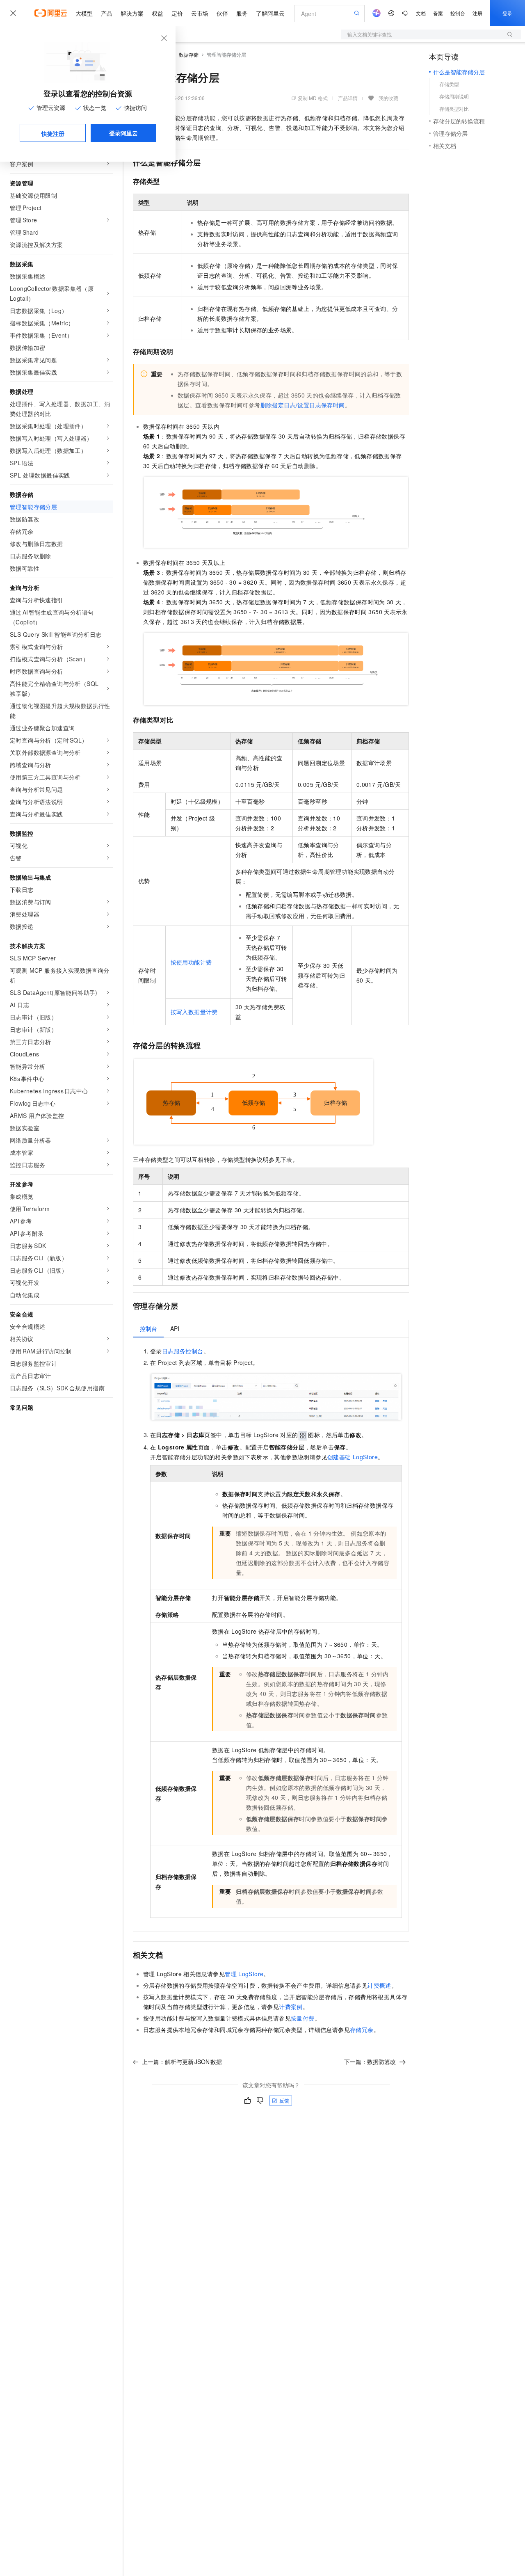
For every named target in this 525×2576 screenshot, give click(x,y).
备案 (438, 13)
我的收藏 (388, 98)
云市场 (200, 13)
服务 (242, 13)
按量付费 (303, 2018)
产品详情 (348, 98)
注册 (477, 13)
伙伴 (222, 13)
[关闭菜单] (13, 13)
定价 (177, 13)
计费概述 (379, 1985)
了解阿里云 (270, 13)
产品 (107, 13)
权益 (157, 13)
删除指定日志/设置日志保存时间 (303, 405)
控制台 (458, 13)
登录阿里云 (123, 133)
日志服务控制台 (183, 1351)
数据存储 (189, 54)
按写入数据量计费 (194, 1012)
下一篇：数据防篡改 (370, 2062)
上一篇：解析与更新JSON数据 (182, 2062)
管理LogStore (244, 1974)
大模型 (84, 13)
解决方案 (132, 13)
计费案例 (291, 2007)
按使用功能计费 (191, 962)
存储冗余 (362, 2030)
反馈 (284, 2100)
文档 (421, 13)
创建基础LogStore (353, 1457)
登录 (507, 13)
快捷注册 (53, 133)
